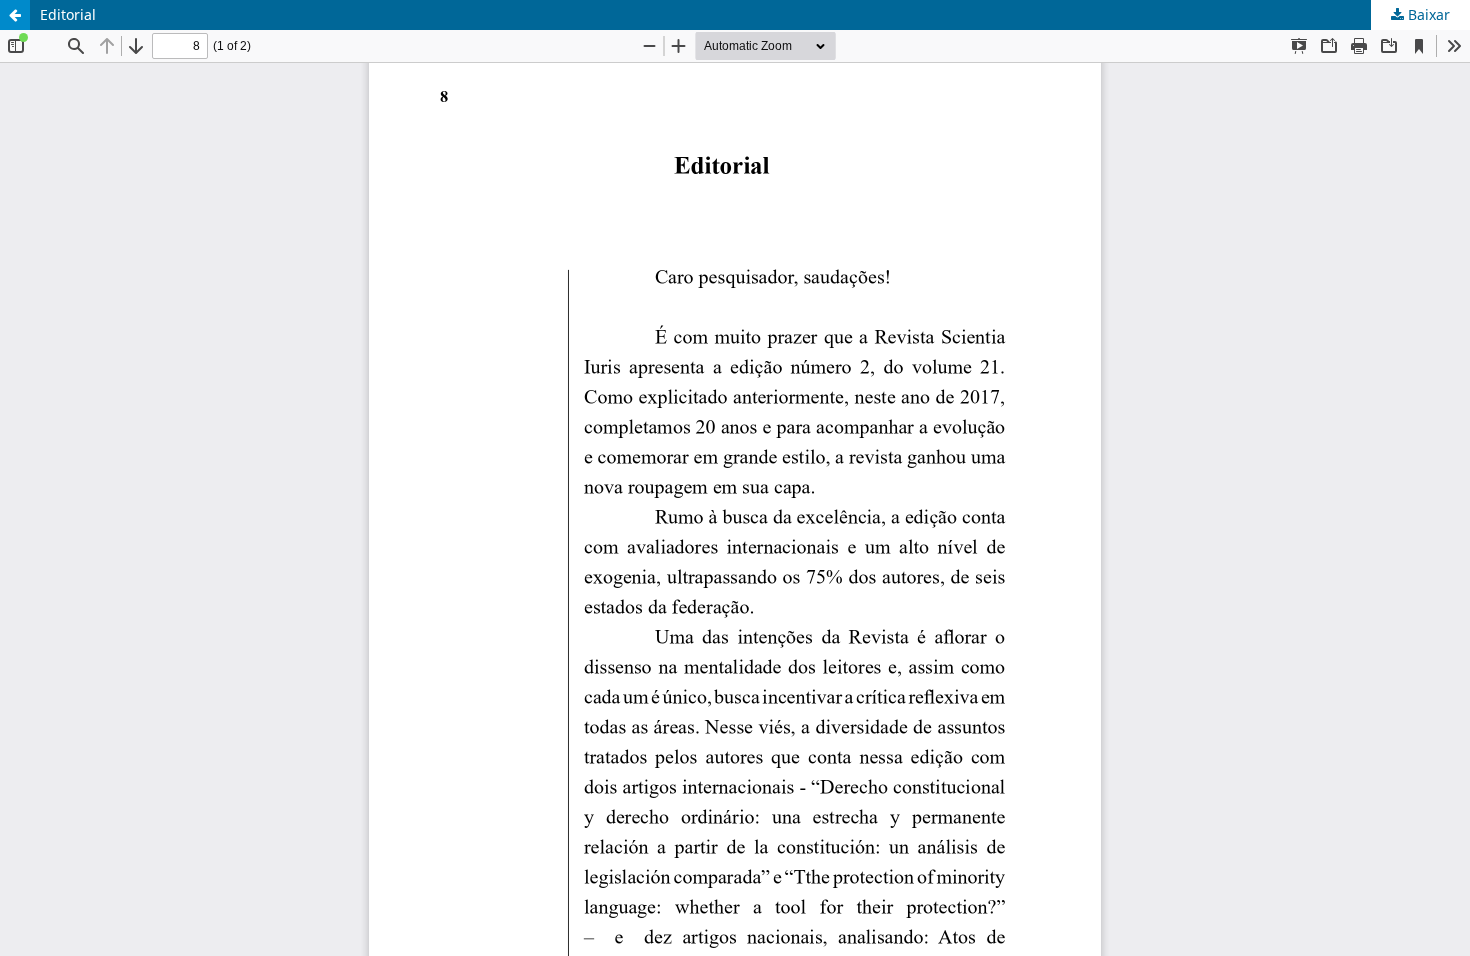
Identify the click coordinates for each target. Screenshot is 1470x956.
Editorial (68, 14)
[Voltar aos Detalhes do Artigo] (15, 15)
